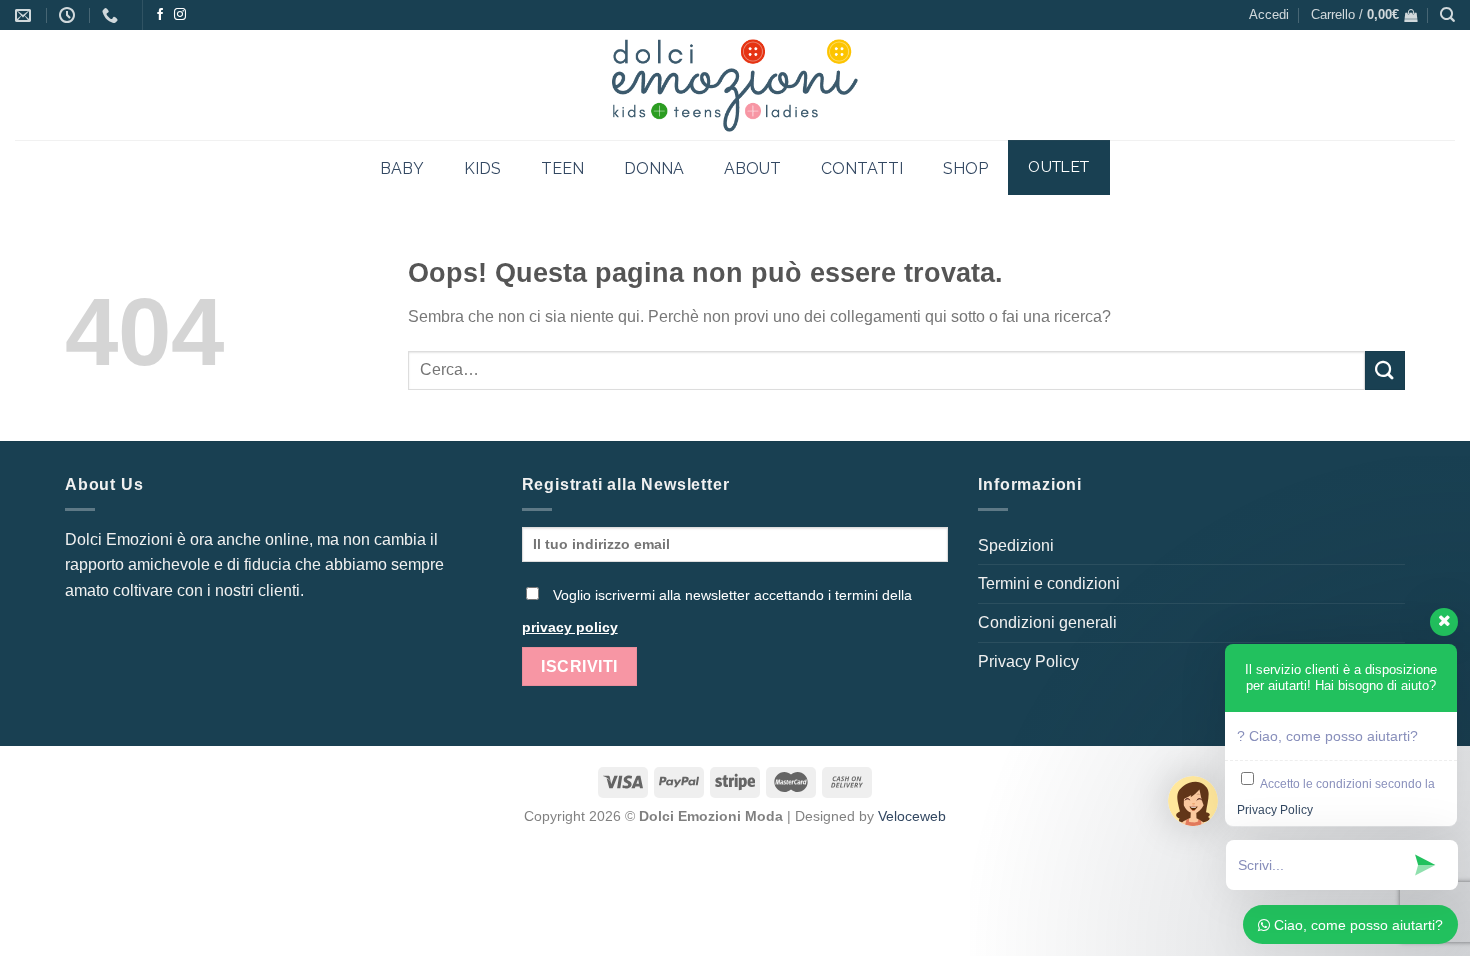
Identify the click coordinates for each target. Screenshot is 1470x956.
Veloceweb (912, 816)
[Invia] (1385, 370)
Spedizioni (1016, 545)
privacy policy (570, 627)
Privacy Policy (1028, 661)
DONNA (654, 168)
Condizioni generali (1047, 622)
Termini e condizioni (1049, 583)
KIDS (482, 168)
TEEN (562, 168)
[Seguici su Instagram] (180, 15)
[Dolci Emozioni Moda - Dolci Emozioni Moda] (735, 85)
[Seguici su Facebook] (160, 15)
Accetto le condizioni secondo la (1336, 797)
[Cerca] (1447, 15)
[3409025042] (112, 15)
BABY (402, 168)
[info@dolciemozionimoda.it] (25, 15)
